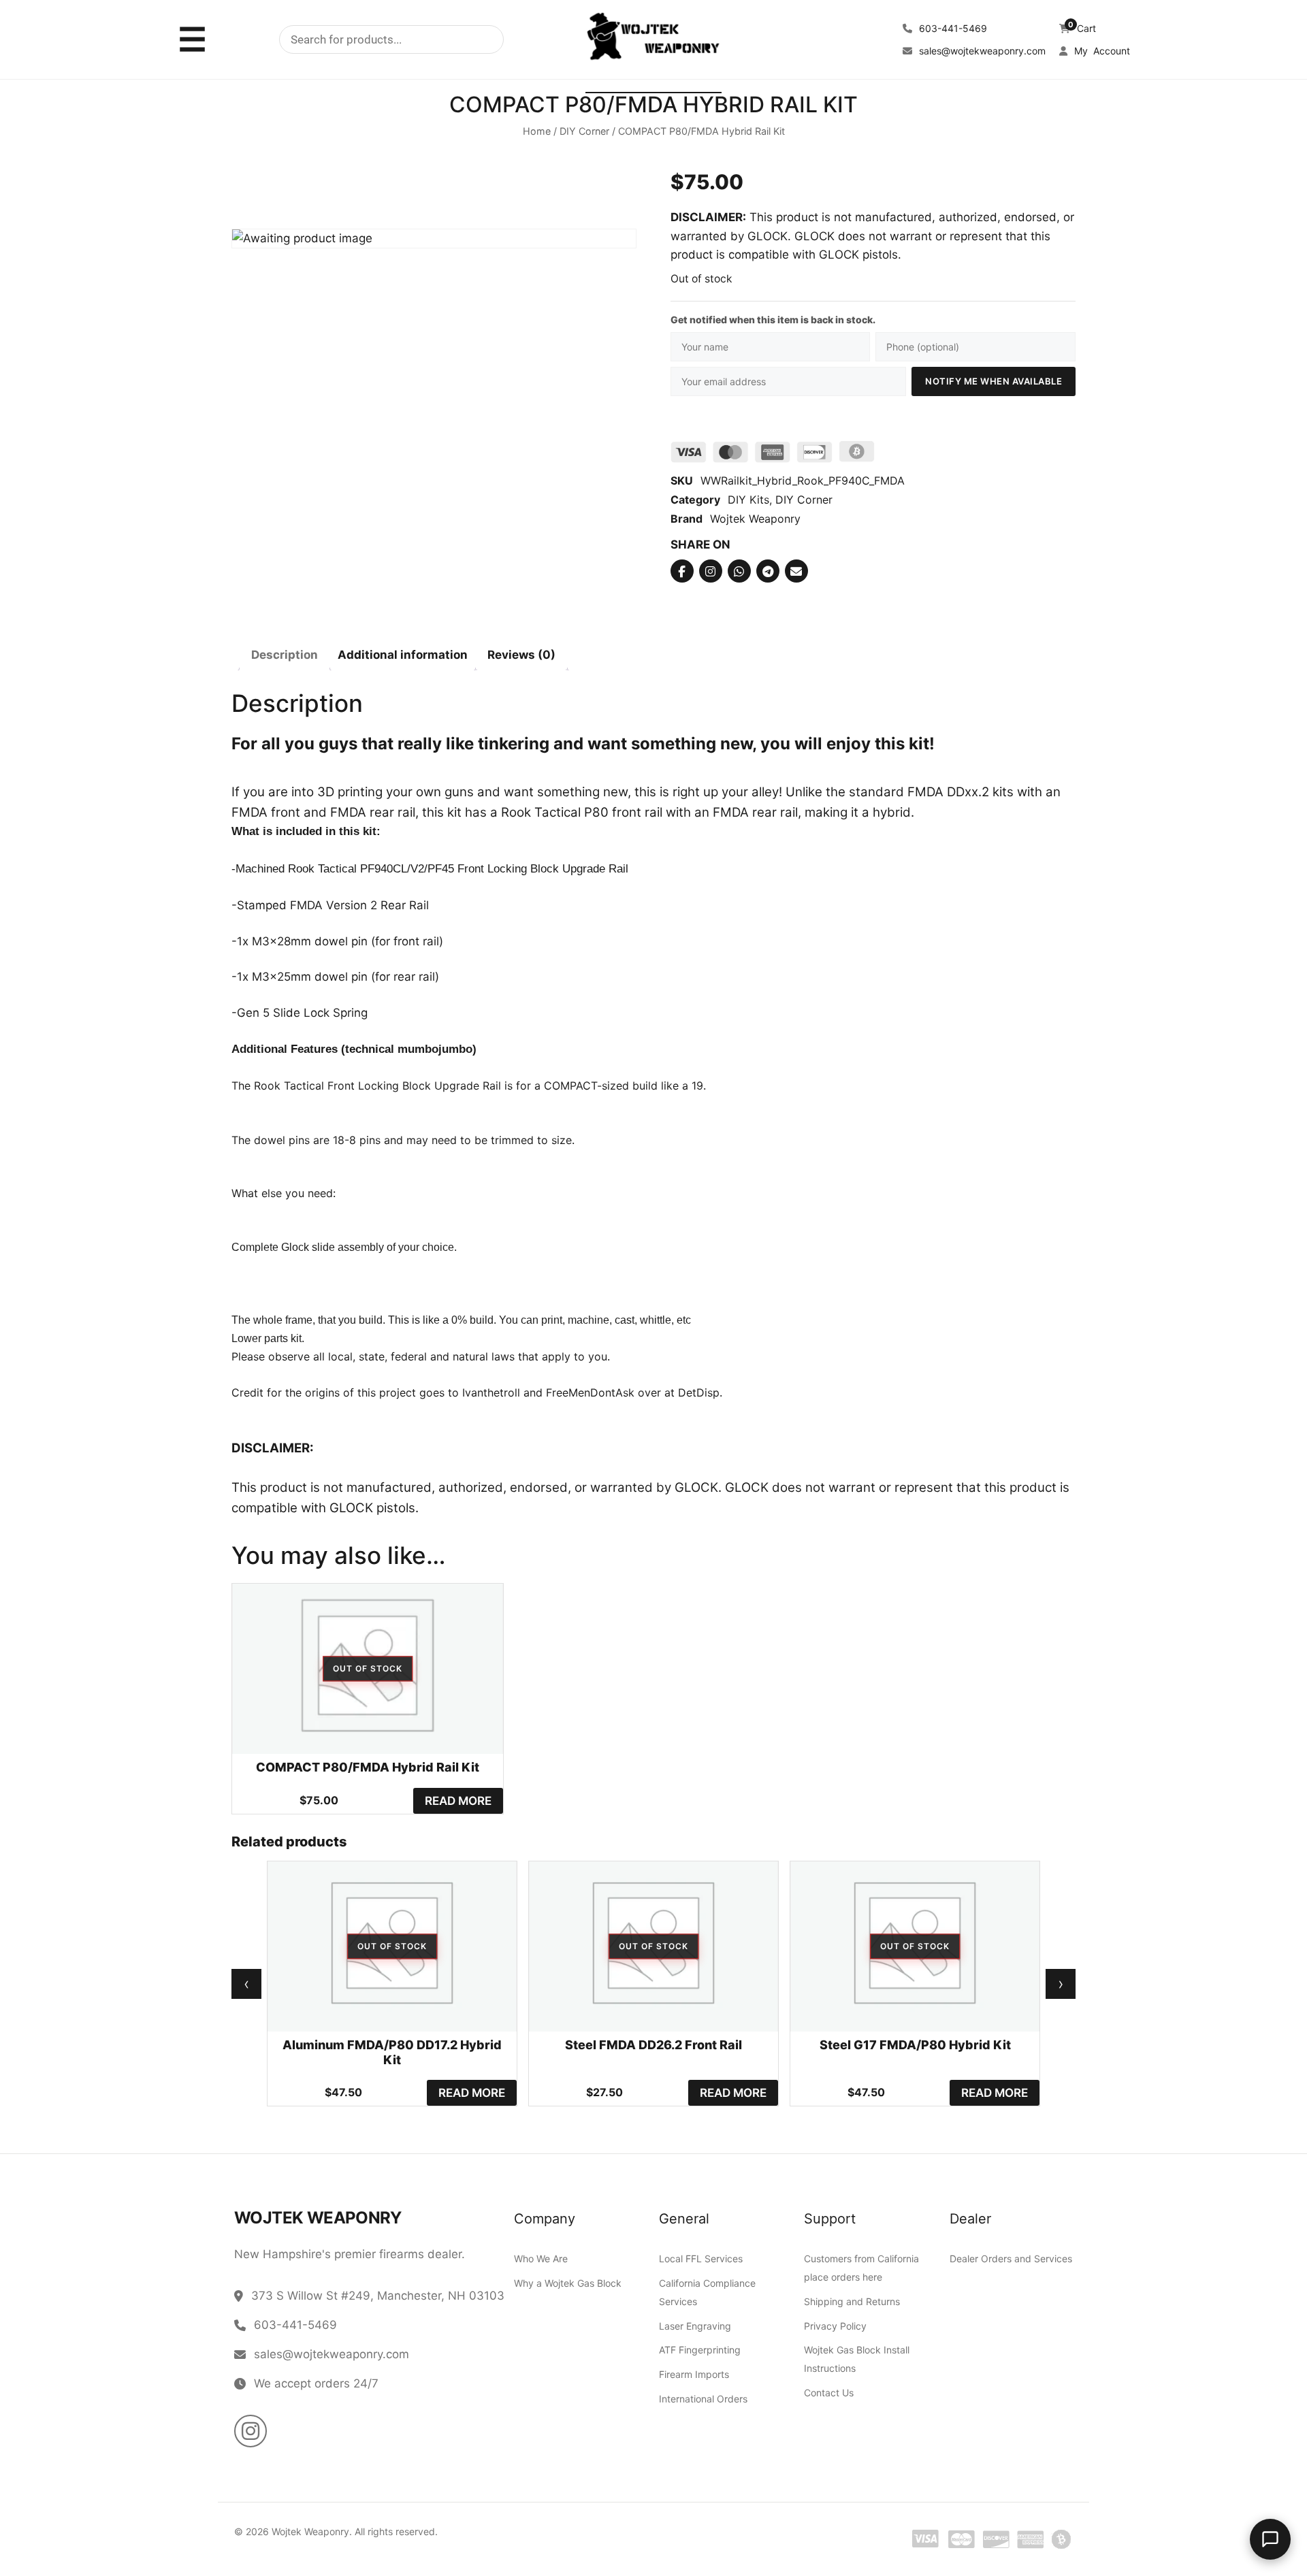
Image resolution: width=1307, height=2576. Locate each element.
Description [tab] (285, 655)
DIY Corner (584, 132)
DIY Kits (748, 500)
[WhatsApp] (739, 572)
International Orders (703, 2399)
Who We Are (541, 2259)
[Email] (796, 572)
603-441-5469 (952, 28)
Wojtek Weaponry (755, 519)
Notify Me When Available (994, 381)
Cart (1082, 28)
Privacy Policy (835, 2326)
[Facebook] (682, 572)
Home (537, 132)
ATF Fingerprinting (700, 2350)
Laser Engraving (695, 2326)
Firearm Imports (694, 2374)
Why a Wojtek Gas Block (568, 2283)
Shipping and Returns (852, 2301)
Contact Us (829, 2393)
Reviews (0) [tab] (521, 655)
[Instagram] (711, 572)
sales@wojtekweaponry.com (981, 51)
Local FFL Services (701, 2259)
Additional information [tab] (403, 655)
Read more (458, 1801)
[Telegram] (768, 572)
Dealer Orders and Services (1011, 2259)
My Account (1101, 51)
